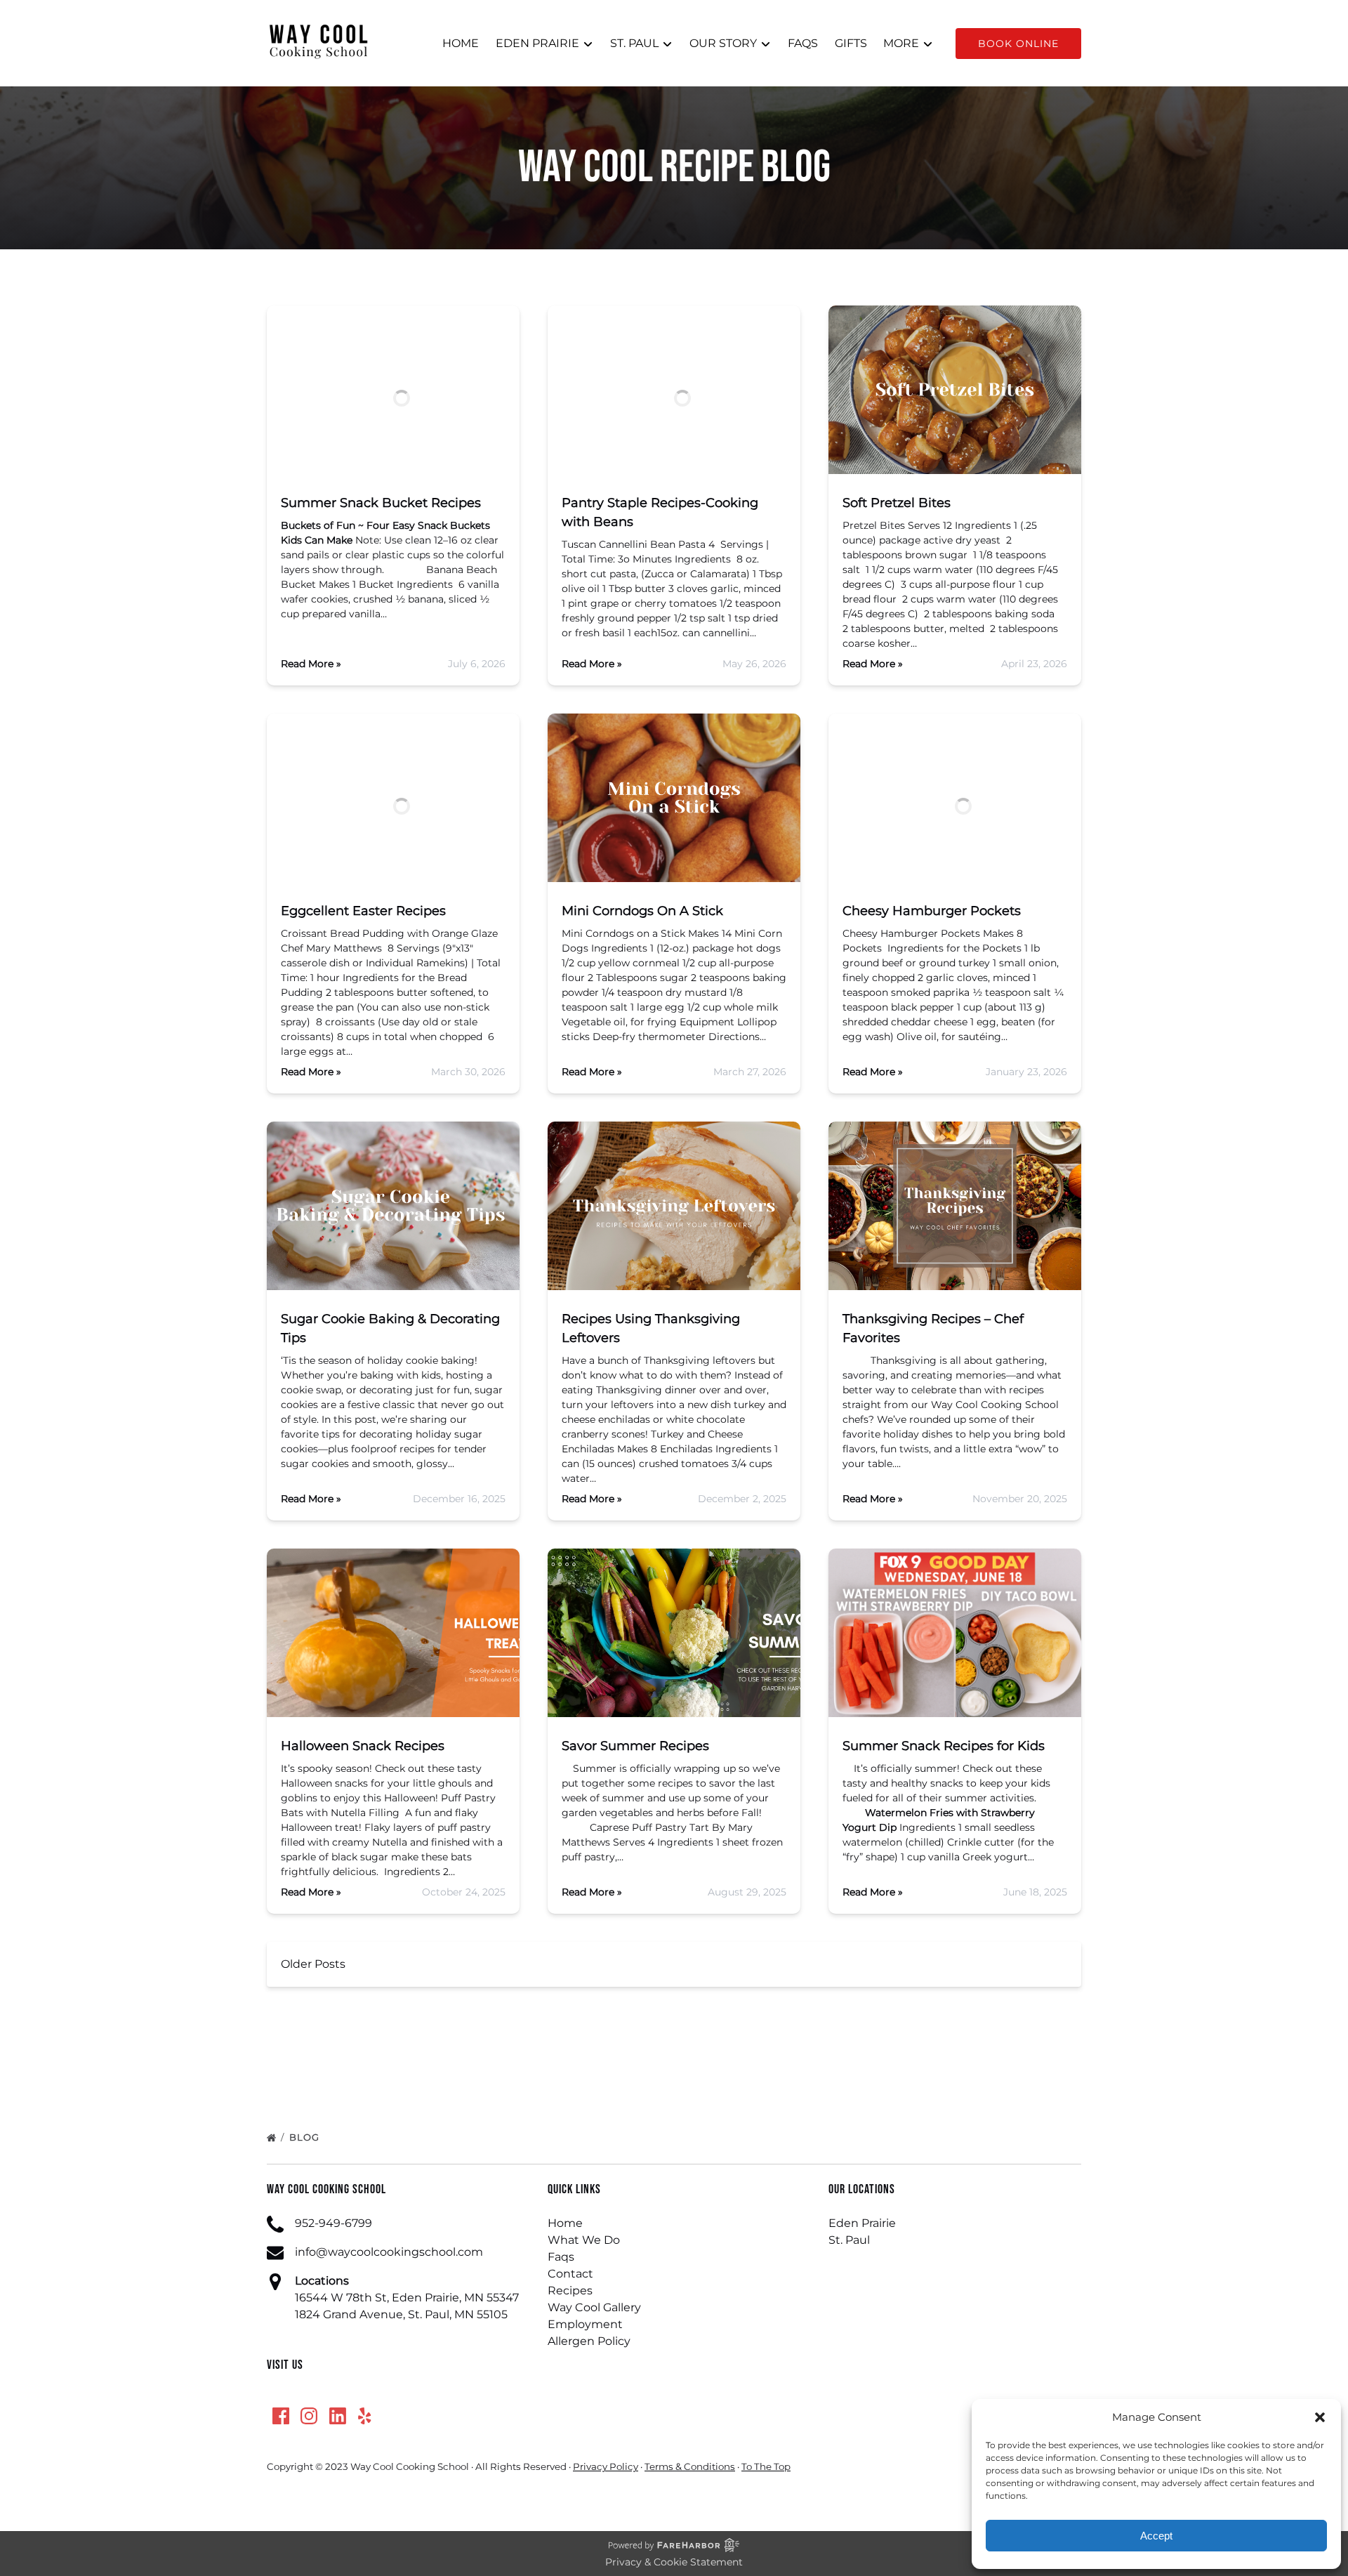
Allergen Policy (589, 2341)
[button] (1320, 2417)
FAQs (803, 43)
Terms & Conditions (690, 2466)
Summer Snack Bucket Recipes (381, 503)
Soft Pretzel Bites (897, 503)
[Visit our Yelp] (364, 2416)
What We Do (584, 2240)
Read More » (311, 664)
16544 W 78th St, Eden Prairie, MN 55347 (407, 2298)
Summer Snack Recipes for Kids (944, 1746)
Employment (585, 2324)
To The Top (766, 2466)
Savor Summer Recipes (635, 1746)
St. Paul (849, 2240)
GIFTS (851, 43)
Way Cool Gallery (594, 2307)
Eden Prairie (862, 2223)
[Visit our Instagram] (309, 2416)
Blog (306, 2137)
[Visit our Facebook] (281, 2416)
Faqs (561, 2257)
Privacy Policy (606, 2466)
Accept (1156, 2536)
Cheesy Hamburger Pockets (932, 911)
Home (461, 43)
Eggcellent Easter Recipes (363, 911)
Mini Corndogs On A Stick (642, 911)
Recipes (570, 2291)
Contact (570, 2274)
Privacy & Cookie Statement (674, 2562)
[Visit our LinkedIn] (338, 2416)
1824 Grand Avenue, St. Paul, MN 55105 (401, 2314)
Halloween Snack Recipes (363, 1746)
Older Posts (313, 1964)
